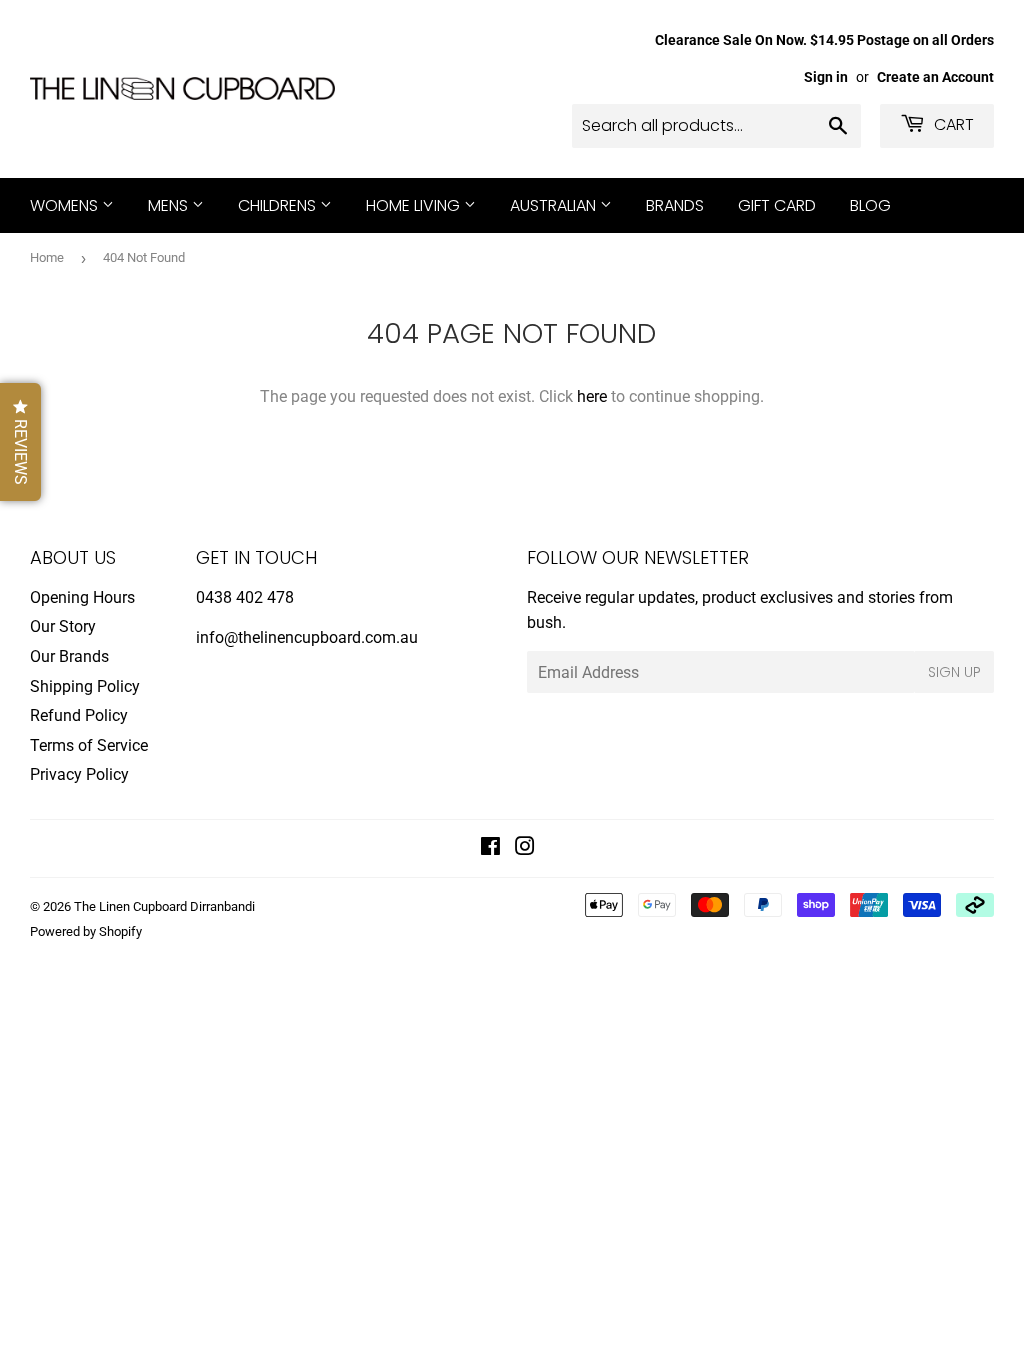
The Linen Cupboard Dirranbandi (164, 906)
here (592, 396)
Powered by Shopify (86, 931)
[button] (20, 442)
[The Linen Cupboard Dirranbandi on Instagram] (525, 848)
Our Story (63, 626)
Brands (675, 205)
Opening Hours (82, 597)
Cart (952, 124)
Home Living (415, 205)
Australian (555, 205)
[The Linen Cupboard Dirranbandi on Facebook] (490, 848)
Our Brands (69, 656)
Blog (870, 205)
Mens (170, 205)
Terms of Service (89, 745)
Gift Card (777, 205)
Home (47, 257)
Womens (66, 205)
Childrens (279, 205)
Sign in (826, 77)
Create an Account (935, 77)
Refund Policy (79, 715)
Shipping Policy (85, 686)
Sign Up (954, 672)
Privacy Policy (79, 774)
